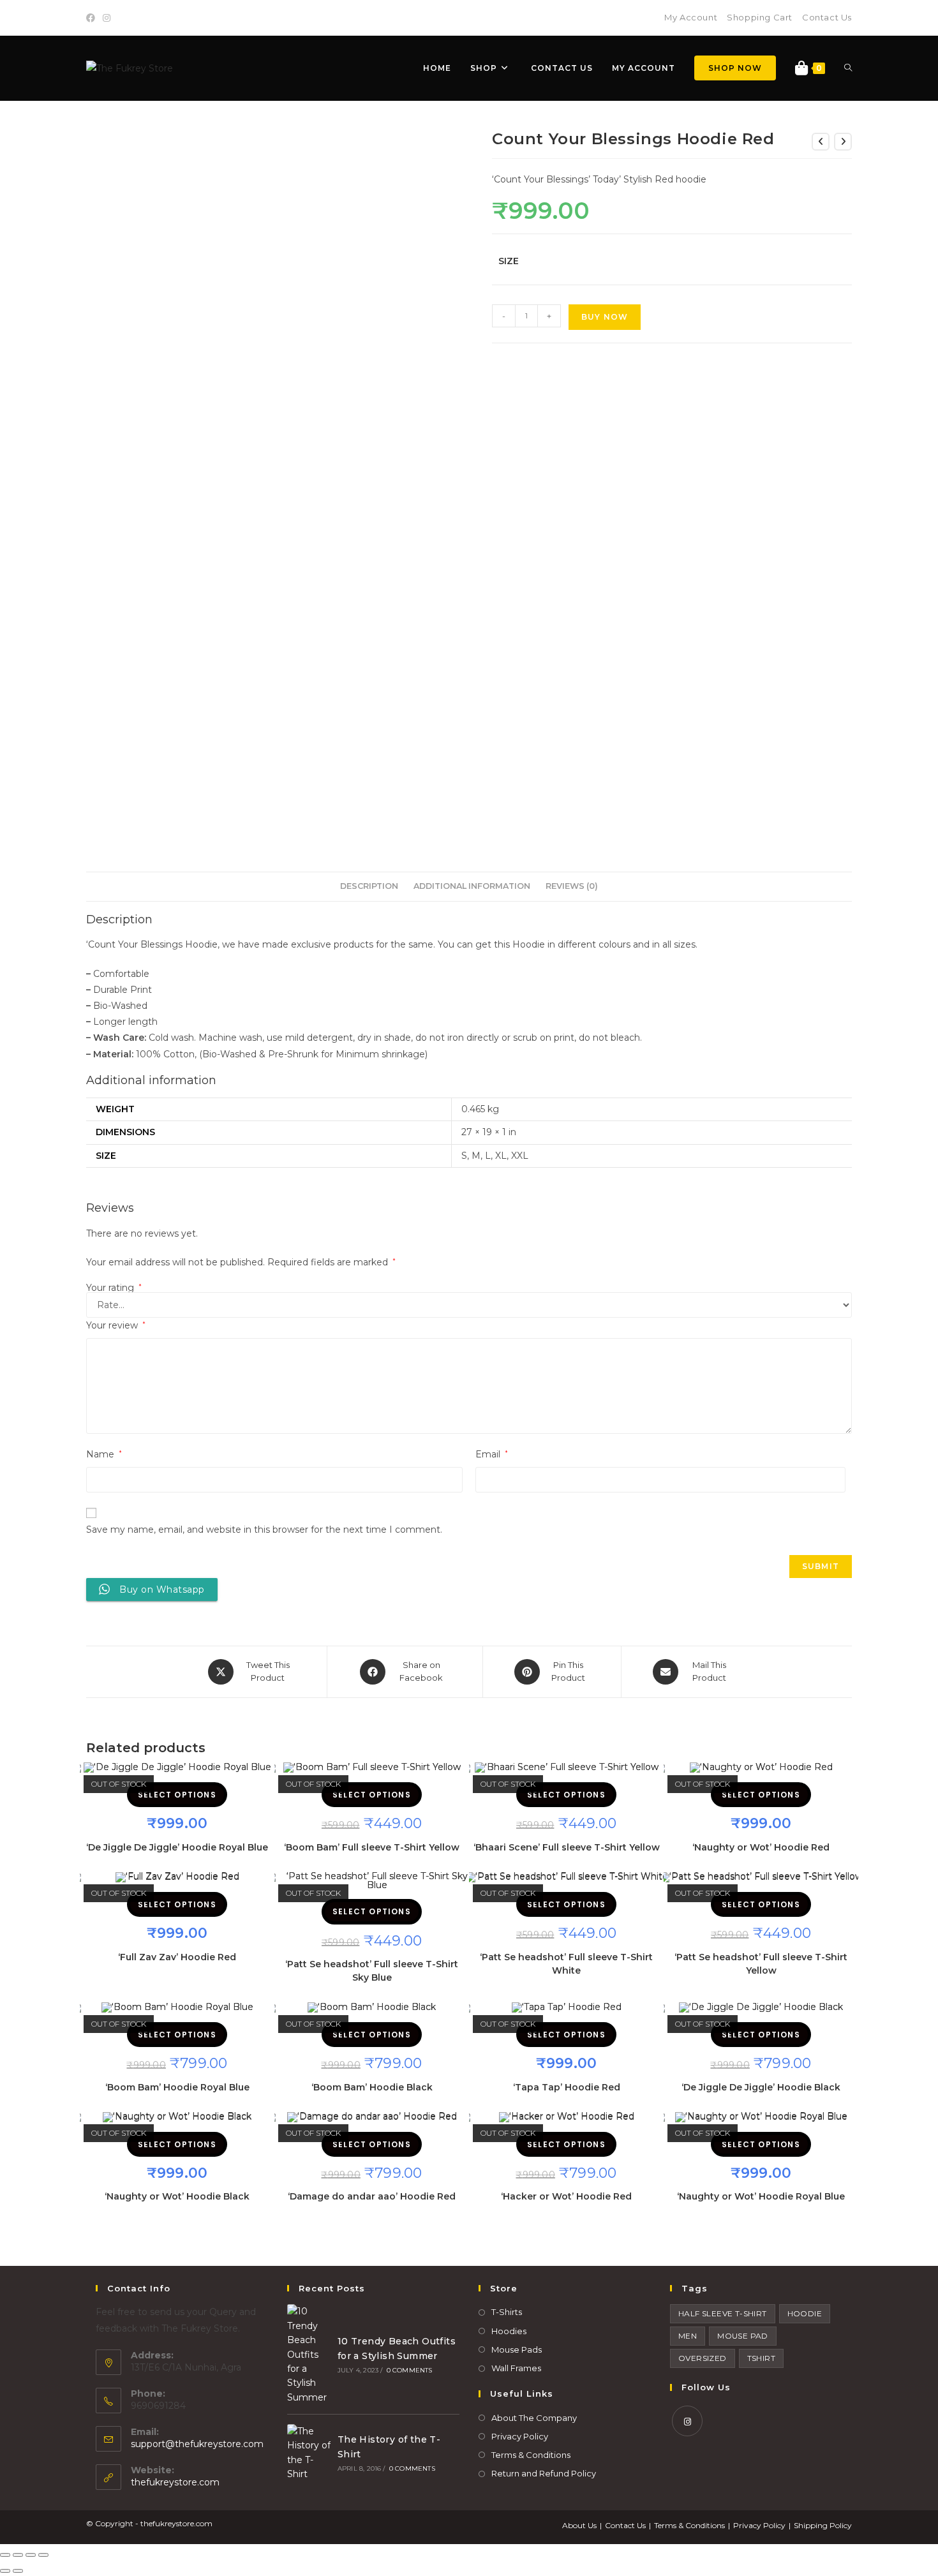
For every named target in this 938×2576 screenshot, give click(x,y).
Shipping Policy (823, 2525)
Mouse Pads (517, 2349)
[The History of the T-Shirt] (309, 2453)
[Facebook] (93, 18)
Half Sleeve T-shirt (723, 2313)
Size (509, 261)
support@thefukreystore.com (197, 2444)
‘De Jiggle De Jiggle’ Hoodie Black (761, 2087)
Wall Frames (516, 2368)
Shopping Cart (760, 17)
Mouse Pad (743, 2336)
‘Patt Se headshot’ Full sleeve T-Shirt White (566, 1964)
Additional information (472, 886)
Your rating (114, 1288)
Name (104, 1454)
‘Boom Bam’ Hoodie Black (372, 2087)
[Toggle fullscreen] (31, 2555)
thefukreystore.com (175, 2482)
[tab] (369, 887)
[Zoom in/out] (43, 2555)
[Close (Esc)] (5, 2555)
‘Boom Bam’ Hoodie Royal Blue (177, 2087)
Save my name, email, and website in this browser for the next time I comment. (264, 1530)
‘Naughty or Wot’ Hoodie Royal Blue (761, 2196)
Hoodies (509, 2331)
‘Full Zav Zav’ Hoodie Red (177, 1957)
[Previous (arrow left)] (5, 2571)
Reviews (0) (572, 886)
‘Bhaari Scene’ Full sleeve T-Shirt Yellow (567, 1847)
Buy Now (605, 317)
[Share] (18, 2555)
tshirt (761, 2358)
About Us (579, 2525)
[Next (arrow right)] (18, 2571)
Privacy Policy (520, 2436)
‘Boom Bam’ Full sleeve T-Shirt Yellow (372, 1847)
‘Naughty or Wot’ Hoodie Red (761, 1847)
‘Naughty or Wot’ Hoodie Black (177, 2196)
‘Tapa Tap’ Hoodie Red (567, 2087)
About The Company (534, 2418)
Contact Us (827, 17)
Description (369, 886)
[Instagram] (107, 18)
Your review (116, 1325)
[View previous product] (821, 142)
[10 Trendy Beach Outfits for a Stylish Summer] (309, 2354)
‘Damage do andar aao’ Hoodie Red (372, 2196)
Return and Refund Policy (544, 2473)
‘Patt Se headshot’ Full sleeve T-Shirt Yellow (761, 1964)
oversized (703, 2358)
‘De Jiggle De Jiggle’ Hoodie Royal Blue (177, 1847)
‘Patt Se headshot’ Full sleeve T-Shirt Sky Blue (372, 1971)
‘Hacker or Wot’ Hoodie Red (566, 2196)
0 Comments (410, 2370)
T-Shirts (507, 2312)
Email (492, 1454)
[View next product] (843, 142)
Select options (177, 1795)
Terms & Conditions (531, 2455)
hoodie (805, 2313)
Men (688, 2336)
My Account (691, 17)
